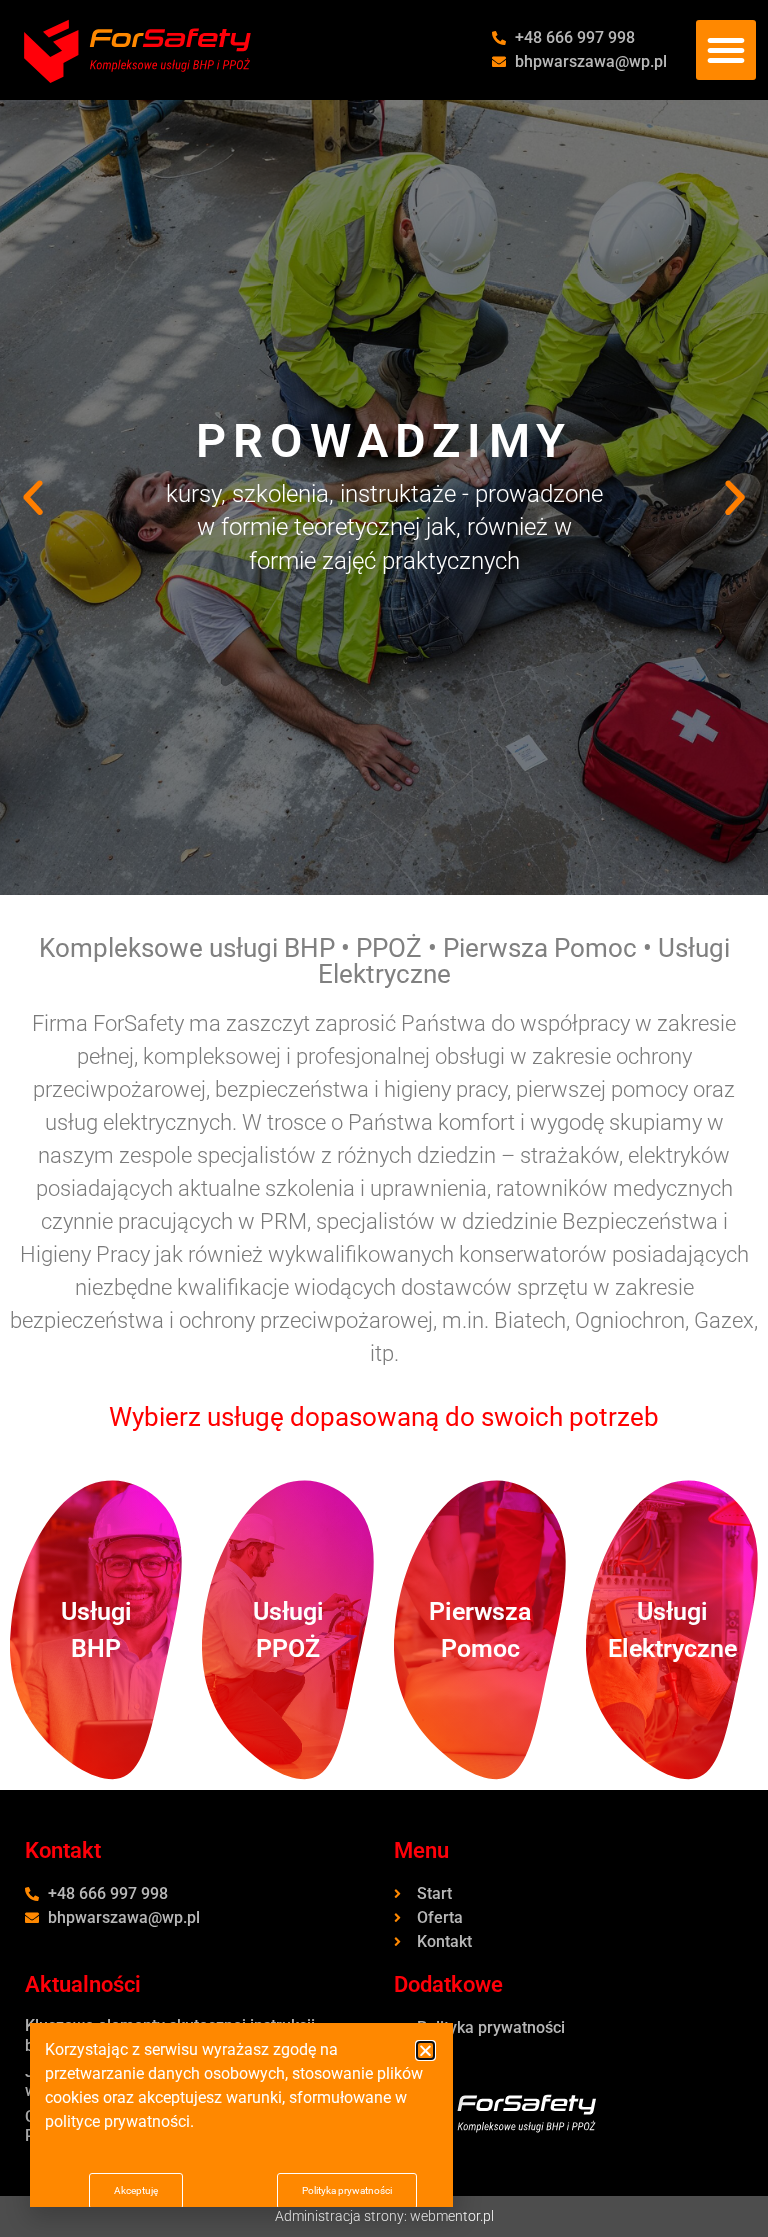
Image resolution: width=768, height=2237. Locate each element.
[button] (726, 50)
